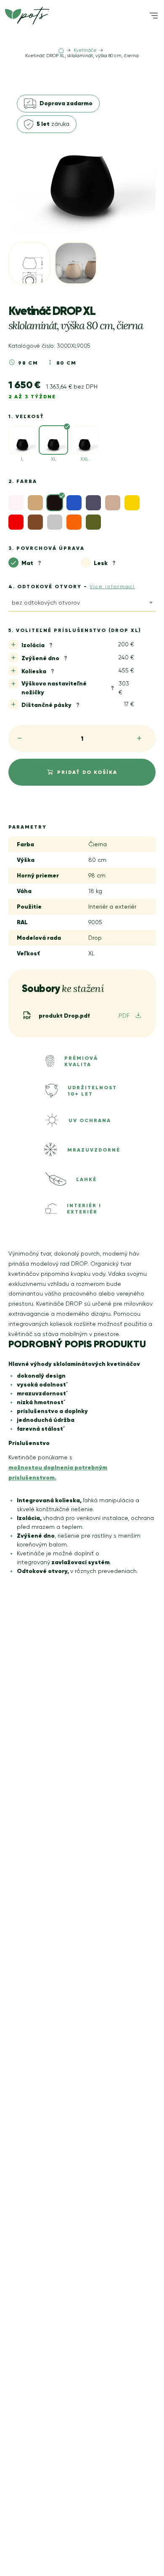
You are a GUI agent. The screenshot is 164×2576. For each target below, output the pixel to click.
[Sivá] (35, 522)
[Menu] (154, 16)
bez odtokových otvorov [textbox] (46, 603)
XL (54, 459)
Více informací (112, 587)
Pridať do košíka (87, 772)
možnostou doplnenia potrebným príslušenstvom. (58, 1472)
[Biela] (16, 503)
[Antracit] (93, 503)
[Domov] (61, 51)
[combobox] (82, 604)
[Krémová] (113, 503)
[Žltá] (132, 503)
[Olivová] (93, 522)
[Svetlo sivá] (55, 522)
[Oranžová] (74, 522)
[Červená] (16, 522)
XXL (85, 459)
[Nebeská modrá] (74, 503)
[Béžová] (35, 503)
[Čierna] (55, 503)
